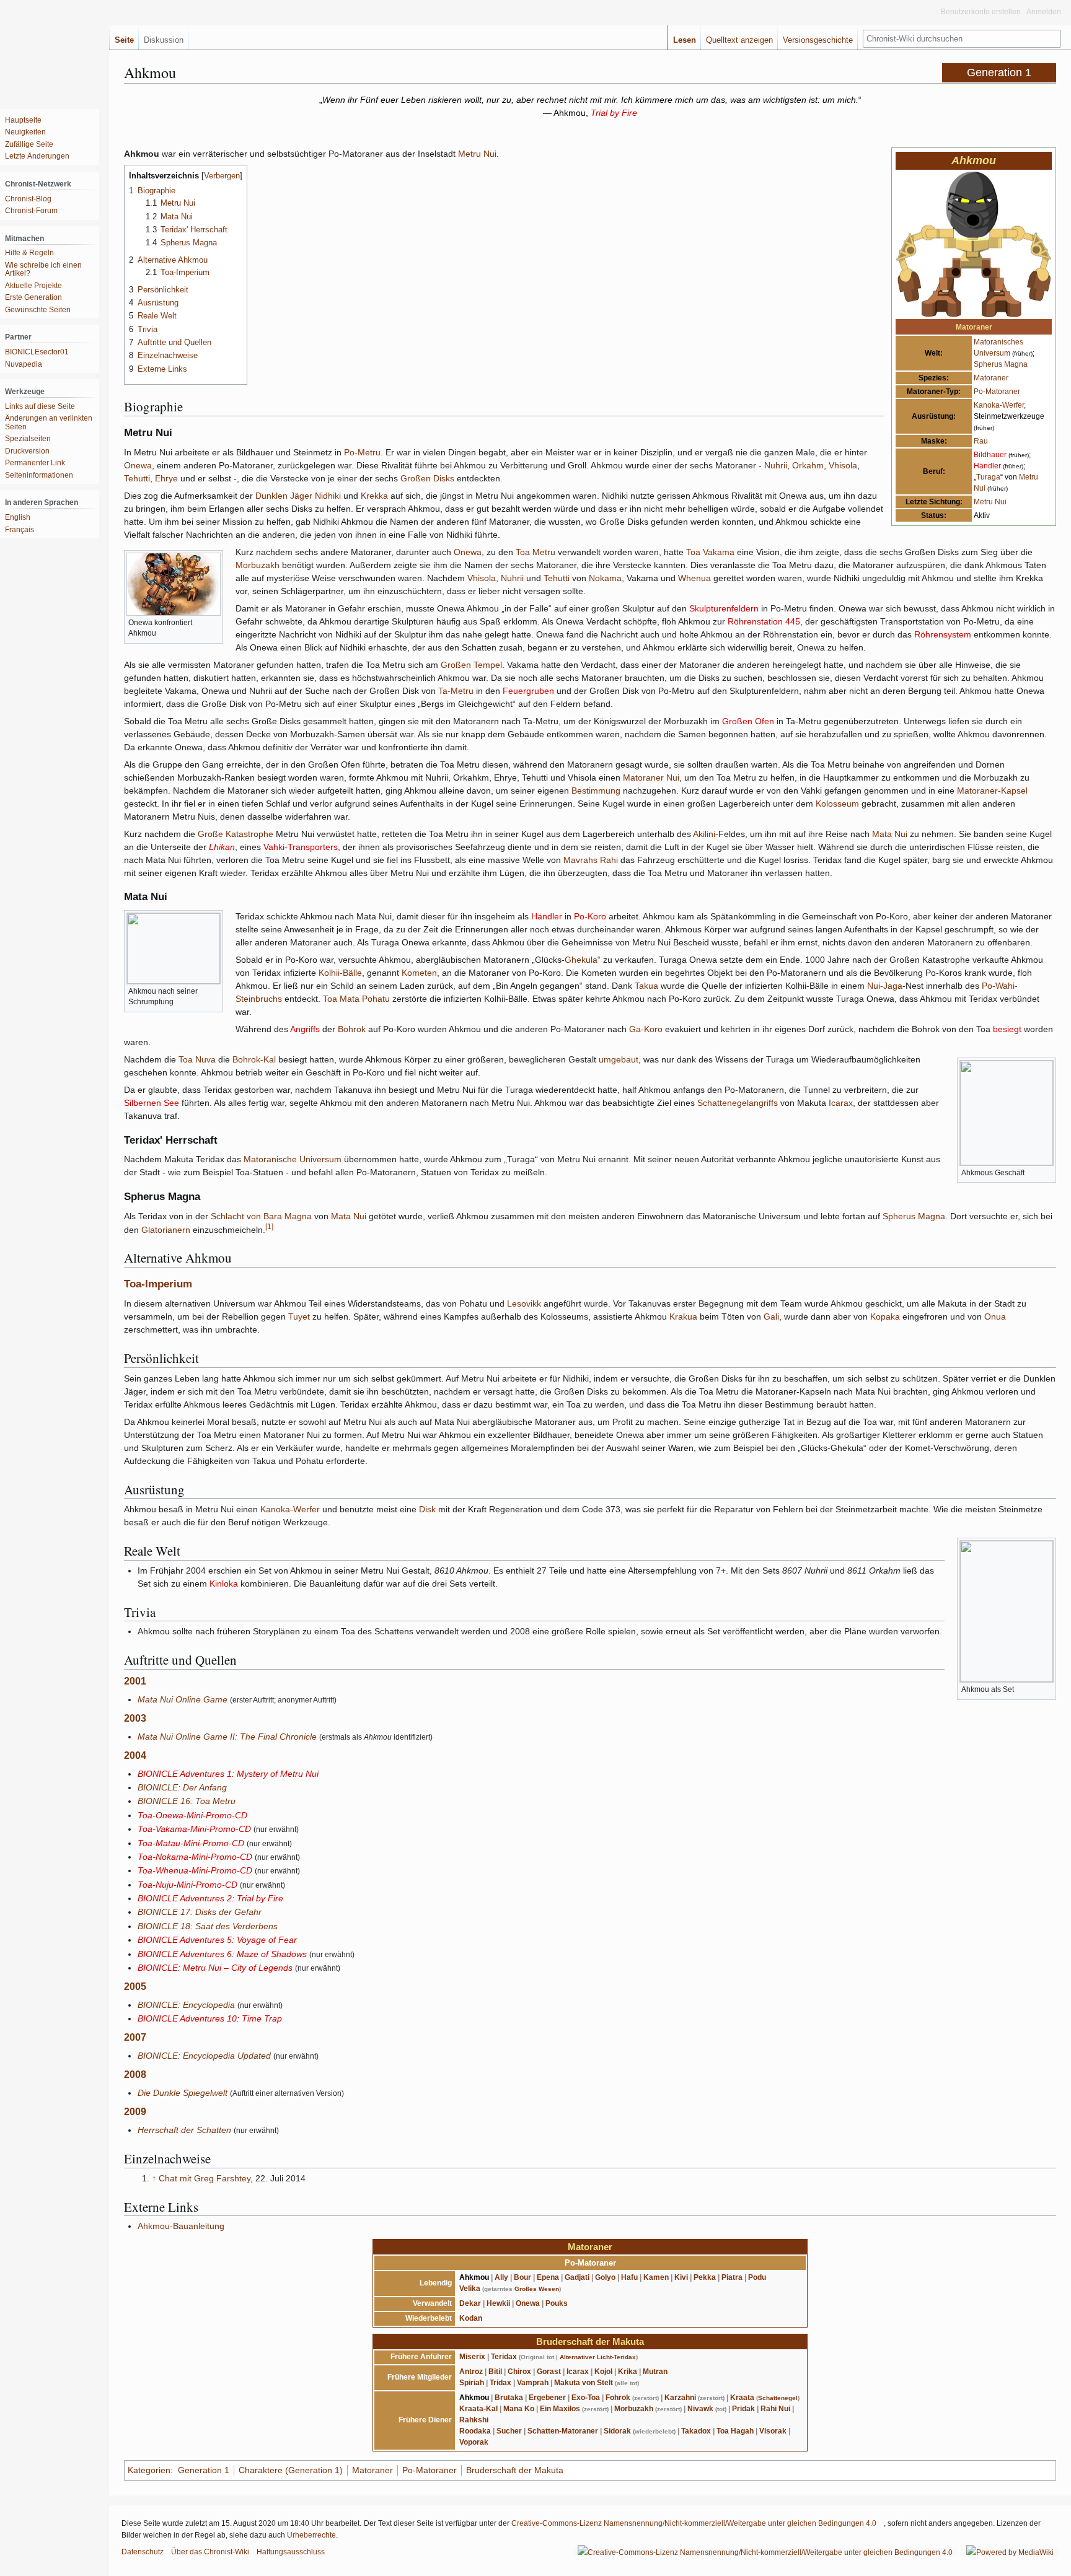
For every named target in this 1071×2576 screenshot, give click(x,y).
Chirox (519, 2372)
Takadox (696, 2431)
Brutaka (509, 2398)
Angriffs (305, 1029)
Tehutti (137, 478)
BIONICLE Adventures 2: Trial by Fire (210, 1898)
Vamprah (533, 2383)
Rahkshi (474, 2420)
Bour (522, 2277)
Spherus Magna (1001, 364)
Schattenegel (778, 2398)
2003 (135, 1718)
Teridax (504, 2357)
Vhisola (843, 465)
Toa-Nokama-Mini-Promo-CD (195, 1857)
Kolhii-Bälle (340, 973)
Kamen (656, 2277)
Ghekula (581, 960)
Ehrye (166, 478)
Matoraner (991, 378)
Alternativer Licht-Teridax (598, 2357)
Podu (757, 2277)
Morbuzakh (258, 565)
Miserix (472, 2357)
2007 (135, 2037)
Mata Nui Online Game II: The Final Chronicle (227, 1737)
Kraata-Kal (478, 2409)
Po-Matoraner (997, 392)
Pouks (557, 2303)
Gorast (549, 2372)
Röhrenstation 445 (764, 621)
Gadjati (577, 2277)
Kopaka (885, 1316)
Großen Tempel (471, 665)
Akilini (704, 834)
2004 (135, 1755)
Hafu (629, 2277)
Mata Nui (890, 834)
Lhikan (222, 847)
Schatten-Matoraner (563, 2431)
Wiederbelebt (429, 2318)
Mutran (655, 2372)
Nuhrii (776, 465)
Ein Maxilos (560, 2409)
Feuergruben (528, 691)
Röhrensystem (943, 634)
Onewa (138, 465)
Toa (693, 552)
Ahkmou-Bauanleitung (181, 2226)
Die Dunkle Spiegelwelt (183, 2093)
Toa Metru (535, 552)
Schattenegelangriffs (738, 1103)
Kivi (681, 2277)
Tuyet (299, 1316)
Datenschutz (143, 2552)
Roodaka (475, 2431)
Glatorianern (166, 1229)
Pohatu (376, 999)
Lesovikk (524, 1303)
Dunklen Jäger (284, 496)
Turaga (988, 477)
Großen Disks (427, 478)
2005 (135, 1987)
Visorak (773, 2431)
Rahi (609, 860)
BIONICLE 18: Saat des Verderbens (208, 1926)
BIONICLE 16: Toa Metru (187, 1801)
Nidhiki (328, 496)
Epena (548, 2277)
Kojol (603, 2372)
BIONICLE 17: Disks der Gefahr (200, 1912)
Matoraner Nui (651, 778)
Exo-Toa (586, 2398)
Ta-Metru (456, 691)
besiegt (1007, 1029)
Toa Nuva (197, 1059)
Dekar (470, 2303)
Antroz (471, 2372)
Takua (646, 986)
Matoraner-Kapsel (992, 791)
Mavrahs (580, 860)
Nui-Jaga (885, 986)
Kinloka (224, 1584)
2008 (135, 2074)
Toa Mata (341, 999)
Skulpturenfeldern (724, 608)
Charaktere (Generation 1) (291, 2470)
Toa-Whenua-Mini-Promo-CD (195, 1870)
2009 (135, 2112)
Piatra (732, 2277)
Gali (771, 1316)
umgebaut (619, 1059)
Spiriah (472, 2383)
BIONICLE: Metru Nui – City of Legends (215, 1968)
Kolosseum (837, 804)
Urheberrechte (311, 2535)
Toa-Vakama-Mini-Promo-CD (194, 1829)
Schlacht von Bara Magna (261, 1216)
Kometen (419, 973)
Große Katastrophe (236, 834)
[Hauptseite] (50, 50)
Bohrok (352, 1029)
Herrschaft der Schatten (184, 2130)
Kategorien (149, 2470)
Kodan (471, 2318)
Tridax (500, 2383)
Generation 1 (204, 2470)
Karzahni (680, 2398)
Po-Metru (362, 452)
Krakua (683, 1316)
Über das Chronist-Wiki (210, 2552)
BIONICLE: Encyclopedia (186, 2005)
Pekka (705, 2277)
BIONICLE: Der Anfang (182, 1787)
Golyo (605, 2277)
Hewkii (498, 2303)
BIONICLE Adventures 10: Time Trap (210, 2018)
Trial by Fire (614, 113)
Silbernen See (152, 1103)
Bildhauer (990, 455)
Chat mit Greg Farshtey (205, 2178)
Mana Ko (519, 2409)
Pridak (743, 2409)
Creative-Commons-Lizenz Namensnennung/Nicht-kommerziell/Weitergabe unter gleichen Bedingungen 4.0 (694, 2523)
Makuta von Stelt (584, 2383)
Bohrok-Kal (254, 1059)
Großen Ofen (748, 721)
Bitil (495, 2372)
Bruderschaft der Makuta (590, 2342)
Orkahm (808, 465)
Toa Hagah (735, 2431)
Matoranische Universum (293, 1159)
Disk (427, 1509)
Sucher (509, 2431)
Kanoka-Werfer (999, 405)
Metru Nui (990, 502)
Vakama (719, 552)
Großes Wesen (537, 2289)
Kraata (742, 2398)
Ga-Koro (646, 1029)
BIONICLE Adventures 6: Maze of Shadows (222, 1954)
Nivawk (700, 2409)
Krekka (374, 496)
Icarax (841, 1103)
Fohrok (618, 2398)
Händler (987, 466)
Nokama (605, 578)
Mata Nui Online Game (183, 1699)
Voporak (474, 2442)
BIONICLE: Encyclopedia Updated (204, 2056)
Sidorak (617, 2431)
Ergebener (547, 2398)
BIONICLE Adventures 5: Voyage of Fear (217, 1940)
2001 (135, 1681)
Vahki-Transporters (301, 847)
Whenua (694, 578)
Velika (470, 2289)
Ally (501, 2277)
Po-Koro (590, 916)
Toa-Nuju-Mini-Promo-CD (187, 1885)
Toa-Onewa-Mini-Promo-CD (192, 1815)
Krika (628, 2372)
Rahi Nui (775, 2409)
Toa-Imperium (158, 1284)
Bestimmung (596, 791)
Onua (995, 1316)
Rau (981, 441)
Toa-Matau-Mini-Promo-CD (191, 1843)
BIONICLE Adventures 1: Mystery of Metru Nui (228, 1774)
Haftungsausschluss (291, 2552)
